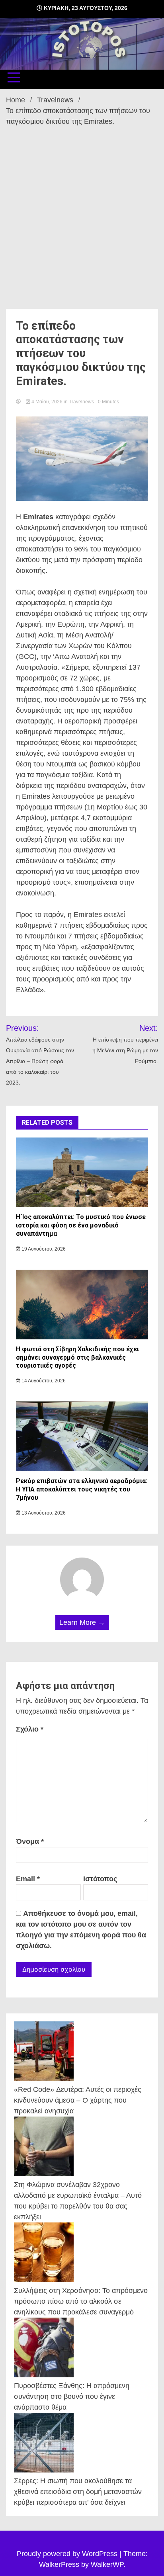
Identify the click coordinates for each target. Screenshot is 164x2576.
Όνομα (30, 1841)
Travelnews (81, 402)
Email (28, 1879)
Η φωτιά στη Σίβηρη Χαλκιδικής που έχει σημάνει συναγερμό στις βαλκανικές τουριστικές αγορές (77, 1357)
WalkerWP (107, 2564)
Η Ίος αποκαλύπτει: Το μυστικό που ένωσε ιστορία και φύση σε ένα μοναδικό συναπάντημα (81, 1225)
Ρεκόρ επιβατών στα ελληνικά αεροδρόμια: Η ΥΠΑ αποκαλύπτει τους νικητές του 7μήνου (82, 1489)
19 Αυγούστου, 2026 (43, 1249)
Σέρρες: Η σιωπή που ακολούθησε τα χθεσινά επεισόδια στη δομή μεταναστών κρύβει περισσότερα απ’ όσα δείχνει (78, 2492)
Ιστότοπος (100, 1879)
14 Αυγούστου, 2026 (43, 1381)
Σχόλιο (30, 1729)
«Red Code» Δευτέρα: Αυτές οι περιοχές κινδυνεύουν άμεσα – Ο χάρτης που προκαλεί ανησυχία (78, 2100)
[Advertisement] (82, 213)
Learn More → (82, 1622)
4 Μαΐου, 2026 (47, 402)
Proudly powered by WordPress (68, 2554)
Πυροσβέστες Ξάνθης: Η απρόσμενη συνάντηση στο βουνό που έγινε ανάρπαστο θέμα (72, 2396)
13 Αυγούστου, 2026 (43, 1513)
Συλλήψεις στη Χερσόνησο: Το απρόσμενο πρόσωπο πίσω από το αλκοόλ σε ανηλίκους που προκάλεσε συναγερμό (81, 2301)
